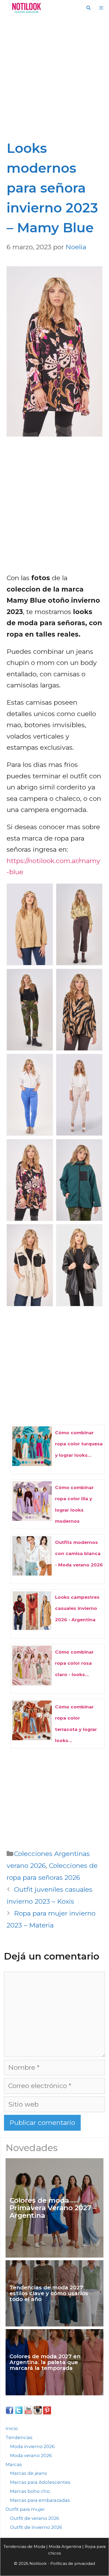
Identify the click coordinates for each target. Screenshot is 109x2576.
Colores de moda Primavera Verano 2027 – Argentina (53, 2208)
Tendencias (19, 2437)
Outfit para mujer (25, 2509)
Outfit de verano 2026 (35, 2518)
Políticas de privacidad (73, 2563)
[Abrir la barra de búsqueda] (88, 8)
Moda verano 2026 (31, 2455)
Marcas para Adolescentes (40, 2482)
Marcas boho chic (30, 2491)
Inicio (12, 2428)
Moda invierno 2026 (32, 2446)
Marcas (14, 2464)
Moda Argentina (65, 2546)
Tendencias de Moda (24, 2546)
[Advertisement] (54, 81)
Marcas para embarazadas (40, 2500)
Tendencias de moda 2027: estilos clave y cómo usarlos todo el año (49, 2293)
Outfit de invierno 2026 (36, 2527)
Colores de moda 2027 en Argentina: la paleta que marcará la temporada (45, 2362)
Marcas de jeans (28, 2473)
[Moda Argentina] (25, 8)
